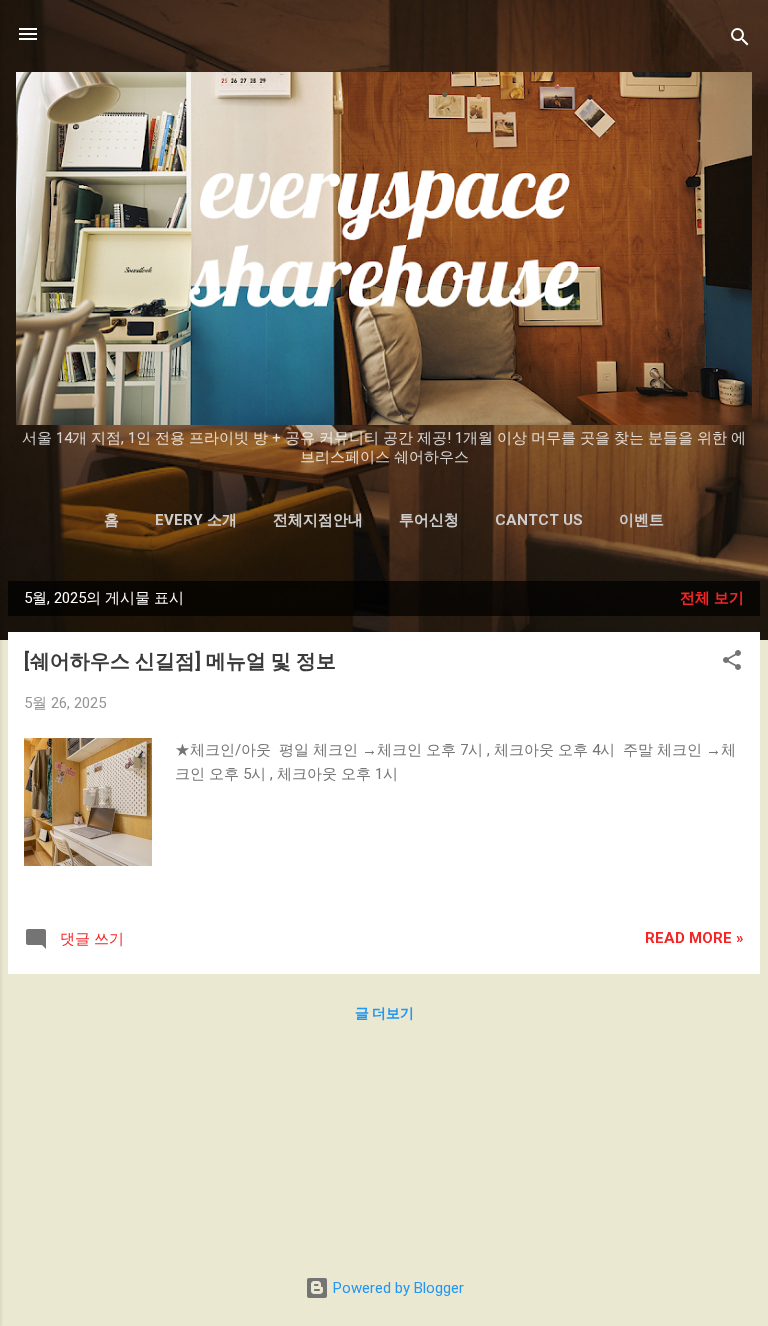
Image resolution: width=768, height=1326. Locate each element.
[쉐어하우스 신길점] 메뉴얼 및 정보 (180, 661)
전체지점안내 (318, 520)
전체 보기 (712, 598)
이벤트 (641, 520)
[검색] (740, 40)
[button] (732, 663)
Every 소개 (196, 520)
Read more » (694, 938)
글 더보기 (384, 1013)
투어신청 (429, 520)
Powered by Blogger (396, 1288)
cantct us (539, 520)
